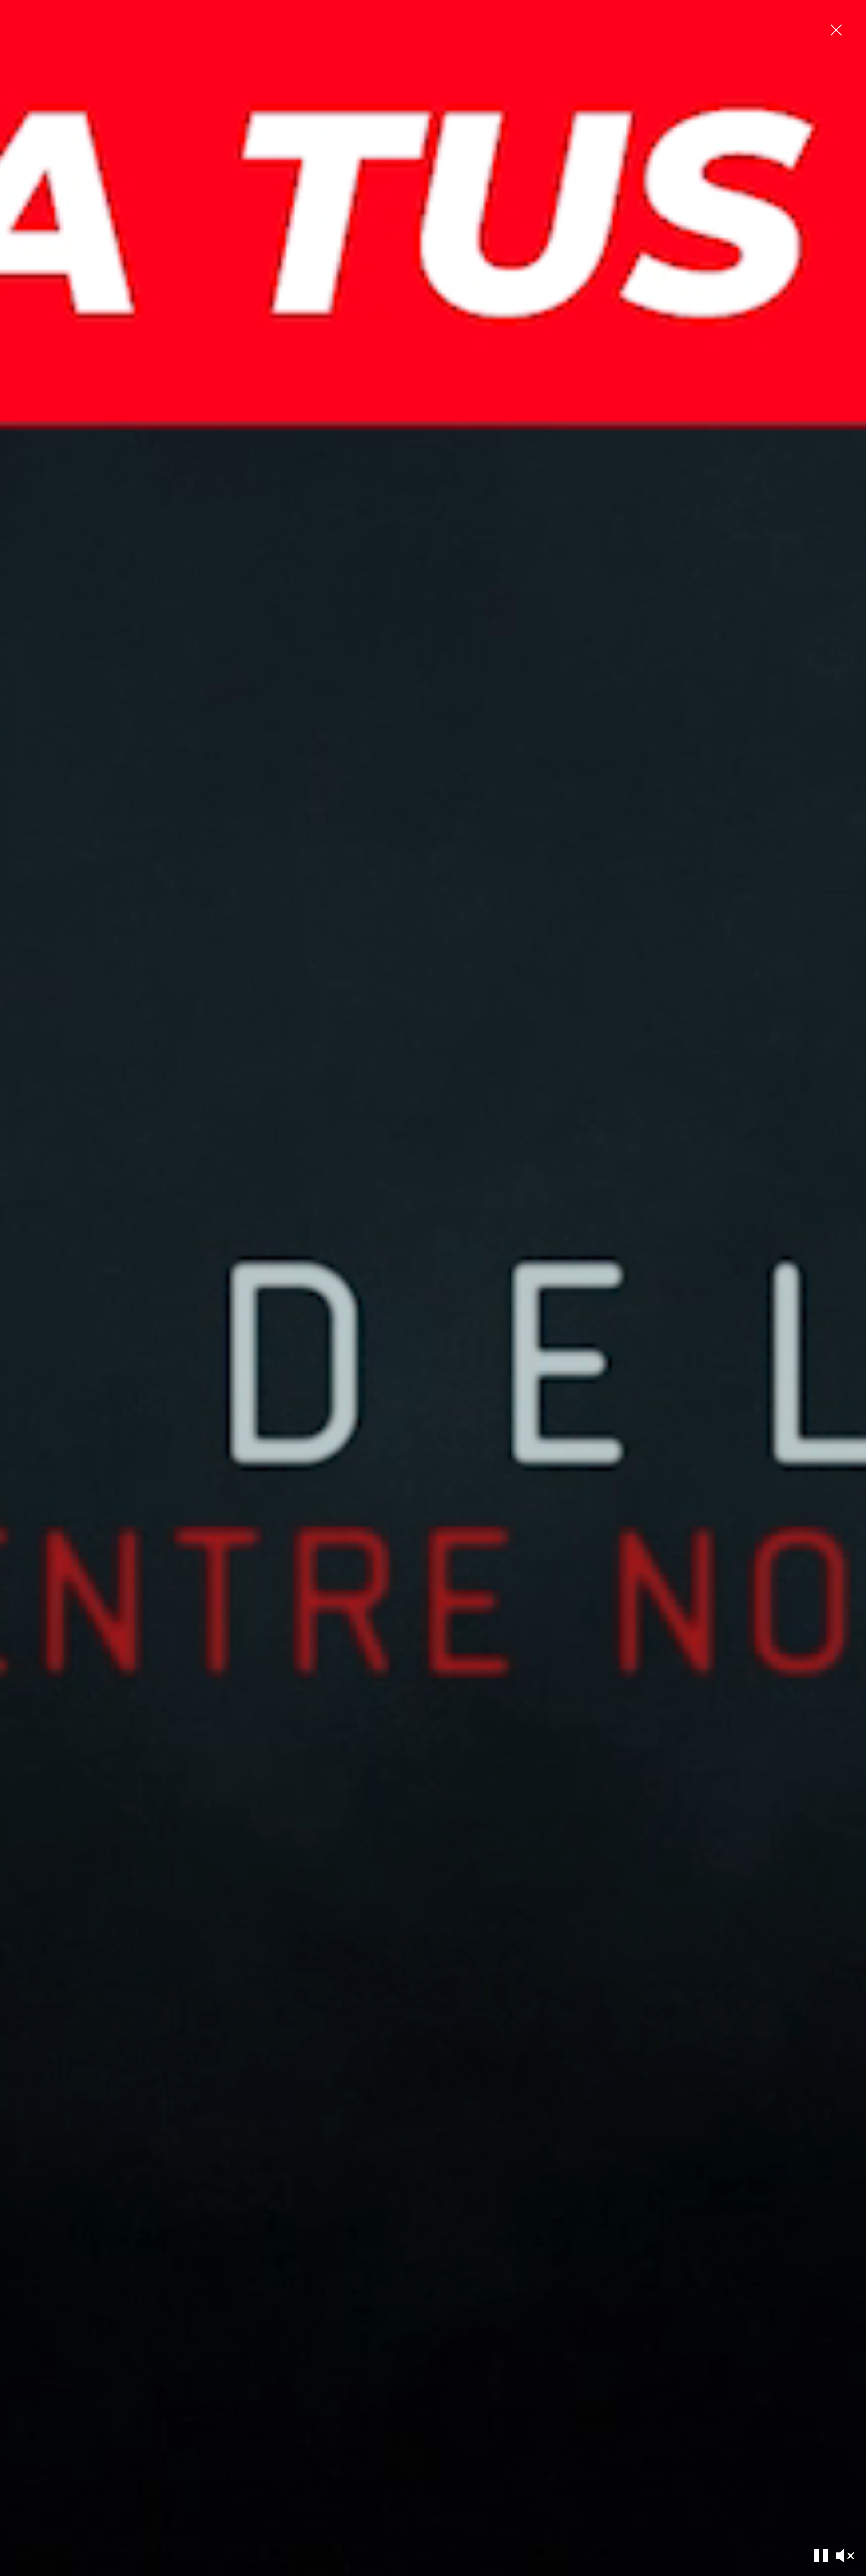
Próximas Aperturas (534, 2449)
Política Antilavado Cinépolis (402, 2476)
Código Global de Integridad (401, 2449)
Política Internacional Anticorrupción (412, 2463)
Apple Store (91, 2490)
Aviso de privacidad (246, 2449)
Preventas (90, 2449)
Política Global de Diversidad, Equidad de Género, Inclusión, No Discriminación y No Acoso (428, 2507)
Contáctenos (526, 2463)
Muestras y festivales (102, 2463)
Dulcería (673, 13)
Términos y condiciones (251, 2463)
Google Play (93, 2476)
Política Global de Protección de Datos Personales (428, 2490)
